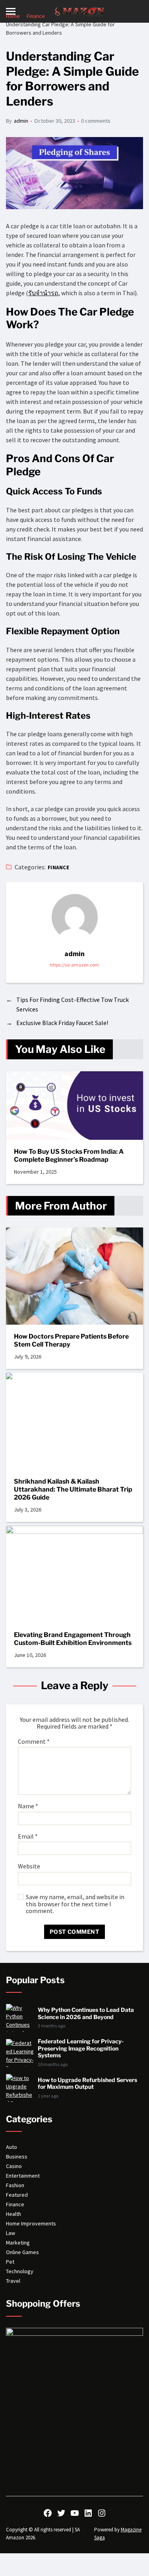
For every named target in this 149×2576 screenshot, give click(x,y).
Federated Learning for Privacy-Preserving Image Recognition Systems (81, 2048)
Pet (10, 2262)
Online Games (22, 2252)
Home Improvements (31, 2223)
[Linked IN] (88, 2513)
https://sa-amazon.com (74, 965)
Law (11, 2233)
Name (28, 1806)
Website (29, 1866)
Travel (13, 2281)
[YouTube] (75, 2513)
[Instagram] (102, 2513)
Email (28, 1837)
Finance (58, 867)
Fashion (15, 2185)
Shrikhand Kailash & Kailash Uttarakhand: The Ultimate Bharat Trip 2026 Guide (73, 1489)
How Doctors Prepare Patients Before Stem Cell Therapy (71, 1340)
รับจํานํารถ (43, 293)
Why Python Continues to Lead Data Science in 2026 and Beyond (86, 2013)
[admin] (75, 917)
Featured (17, 2195)
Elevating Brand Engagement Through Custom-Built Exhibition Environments (73, 1639)
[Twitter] (61, 2513)
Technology (20, 2271)
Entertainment (23, 2176)
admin (21, 121)
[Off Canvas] (11, 11)
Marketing (18, 2243)
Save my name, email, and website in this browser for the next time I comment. (75, 1904)
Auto (12, 2147)
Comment (34, 1742)
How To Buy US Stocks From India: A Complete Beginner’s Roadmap (69, 1156)
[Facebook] (48, 2513)
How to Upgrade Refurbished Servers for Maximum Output (87, 2083)
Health (14, 2214)
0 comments (96, 121)
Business (17, 2156)
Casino (14, 2166)
